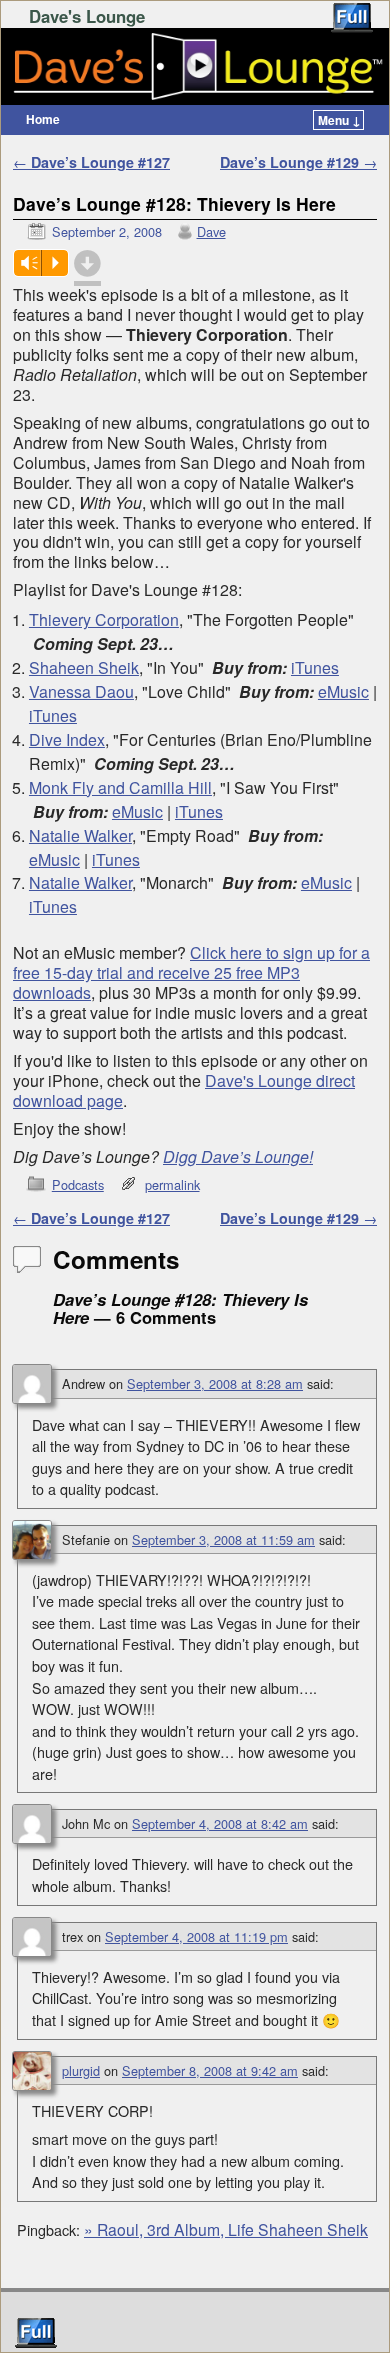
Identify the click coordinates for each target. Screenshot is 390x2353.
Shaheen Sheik (84, 667)
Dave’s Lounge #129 (298, 162)
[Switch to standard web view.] (352, 18)
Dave (211, 231)
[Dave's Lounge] (195, 67)
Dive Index (67, 739)
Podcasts (78, 1184)
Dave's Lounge (87, 16)
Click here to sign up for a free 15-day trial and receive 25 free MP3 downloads (191, 972)
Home (43, 119)
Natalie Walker (80, 835)
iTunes (315, 667)
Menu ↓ (339, 120)
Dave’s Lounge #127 (91, 162)
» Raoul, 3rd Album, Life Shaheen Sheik (226, 2229)
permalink (172, 1184)
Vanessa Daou (81, 691)
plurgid (81, 2070)
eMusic (343, 691)
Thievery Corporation (104, 619)
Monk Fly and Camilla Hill (120, 787)
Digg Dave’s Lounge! (238, 1156)
